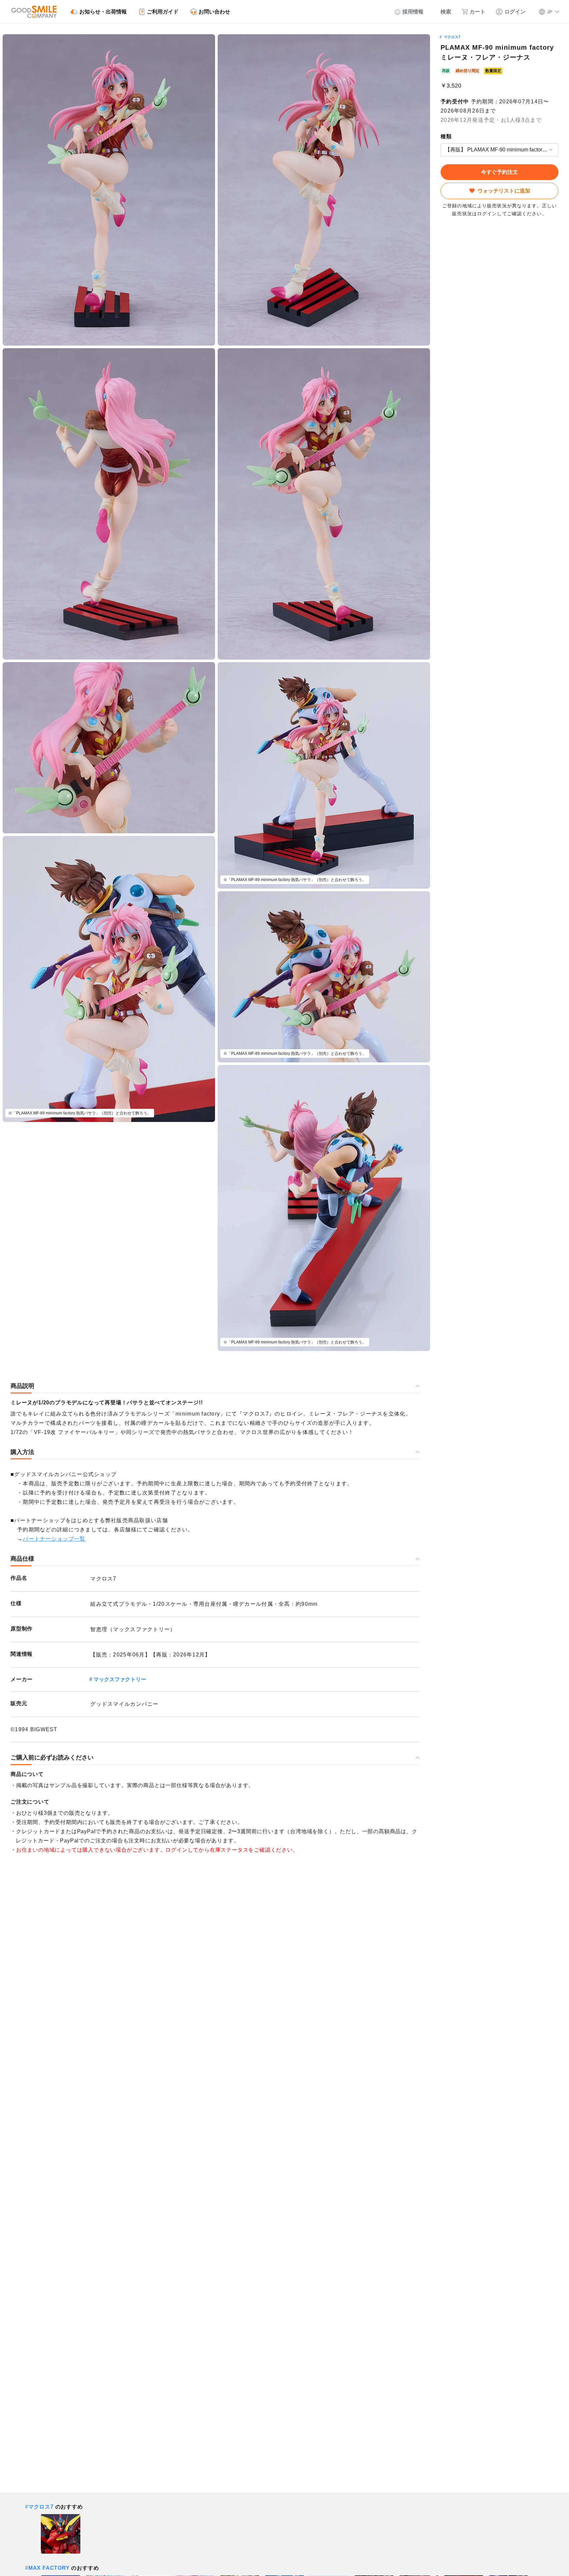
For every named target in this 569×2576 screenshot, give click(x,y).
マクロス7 (452, 37)
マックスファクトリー (120, 1679)
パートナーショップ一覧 (54, 1539)
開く (443, 150)
